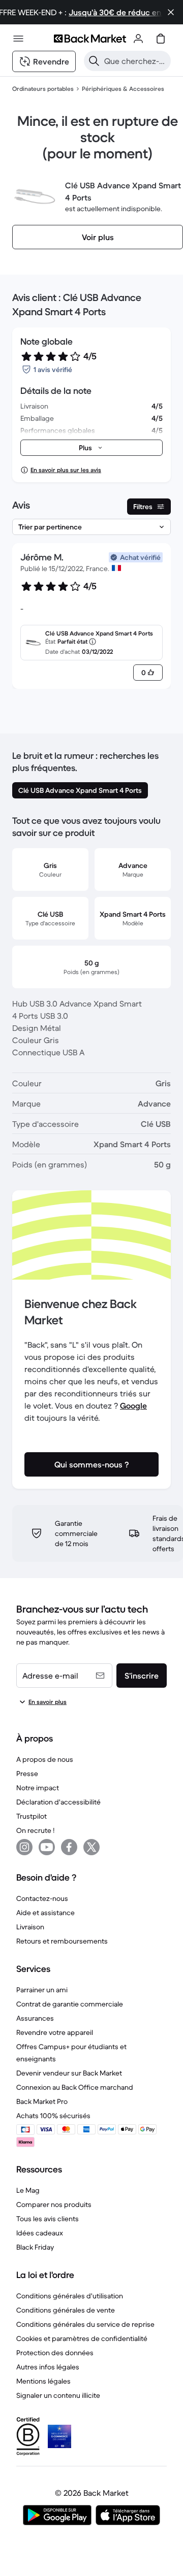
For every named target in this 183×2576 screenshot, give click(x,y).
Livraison (30, 1927)
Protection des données (55, 2353)
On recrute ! (35, 1830)
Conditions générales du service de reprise (85, 2324)
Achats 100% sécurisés (53, 2116)
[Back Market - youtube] (47, 1847)
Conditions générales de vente (66, 2310)
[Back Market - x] (91, 1847)
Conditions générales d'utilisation (70, 2296)
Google (133, 1406)
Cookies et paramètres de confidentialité (82, 2338)
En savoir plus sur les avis (66, 470)
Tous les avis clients (48, 2219)
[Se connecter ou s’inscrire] (138, 39)
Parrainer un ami (42, 1990)
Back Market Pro (42, 2101)
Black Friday (35, 2247)
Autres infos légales (48, 2367)
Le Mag (28, 2190)
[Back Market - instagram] (24, 1847)
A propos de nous (45, 1759)
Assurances (35, 2018)
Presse (27, 1774)
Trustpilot (32, 1816)
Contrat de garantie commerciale (70, 2004)
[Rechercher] (94, 61)
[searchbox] (135, 61)
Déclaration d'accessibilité (58, 1802)
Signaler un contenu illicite (58, 2395)
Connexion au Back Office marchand (75, 2087)
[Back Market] (90, 39)
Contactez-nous (42, 1898)
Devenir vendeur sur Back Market (69, 2073)
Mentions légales (43, 2381)
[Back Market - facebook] (69, 1847)
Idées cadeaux (40, 2233)
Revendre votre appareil (55, 2032)
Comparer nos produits (54, 2204)
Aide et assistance (45, 1913)
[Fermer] (171, 12)
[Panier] (161, 39)
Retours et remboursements (62, 1941)
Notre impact (38, 1788)
